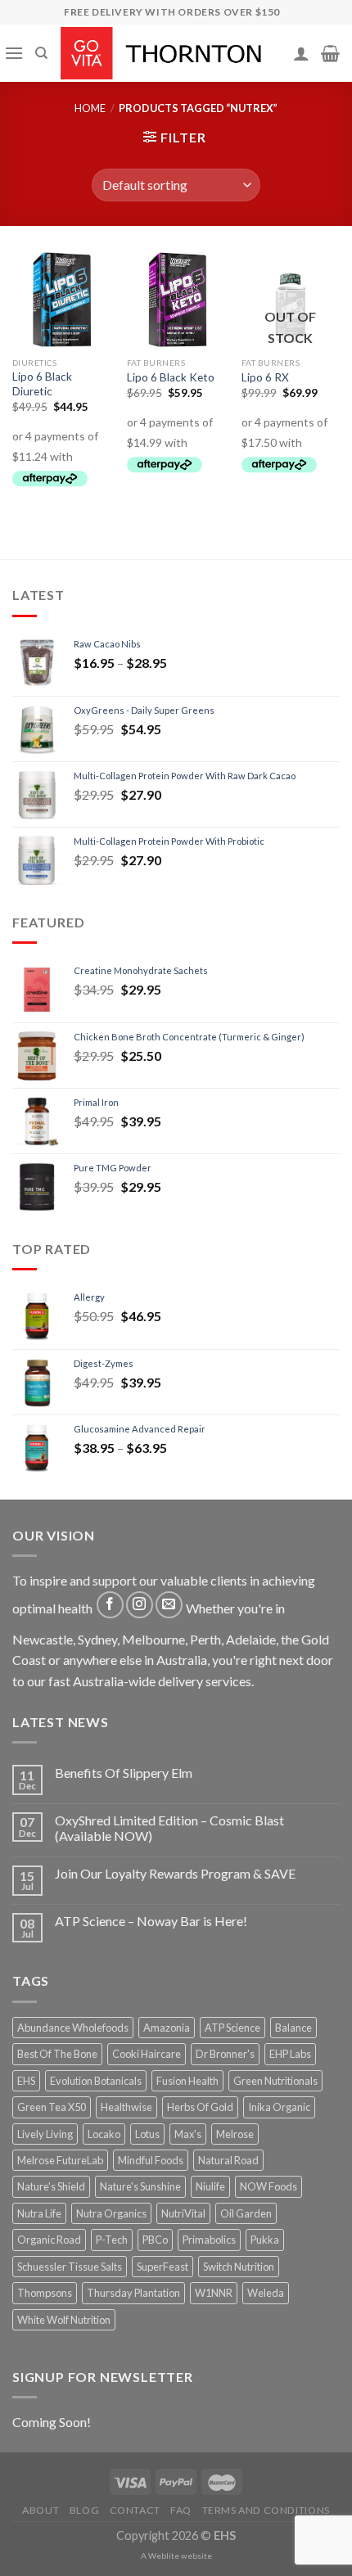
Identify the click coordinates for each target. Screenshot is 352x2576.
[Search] (41, 53)
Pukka (265, 2240)
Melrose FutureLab (60, 2160)
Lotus (147, 2134)
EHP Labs (290, 2054)
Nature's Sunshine (140, 2186)
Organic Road (49, 2240)
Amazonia (167, 2028)
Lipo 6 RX (265, 377)
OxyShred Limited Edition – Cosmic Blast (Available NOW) (169, 1828)
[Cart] (330, 53)
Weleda (266, 2293)
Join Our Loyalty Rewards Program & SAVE (175, 1873)
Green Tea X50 (52, 2107)
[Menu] (14, 53)
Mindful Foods (151, 2160)
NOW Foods (269, 2186)
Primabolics (209, 2240)
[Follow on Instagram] (140, 1605)
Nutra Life (39, 2213)
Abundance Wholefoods (73, 2028)
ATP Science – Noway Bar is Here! (151, 1921)
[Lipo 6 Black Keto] (176, 300)
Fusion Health (187, 2081)
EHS (26, 2081)
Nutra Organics (111, 2213)
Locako (104, 2134)
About (41, 2510)
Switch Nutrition (239, 2267)
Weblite (164, 2556)
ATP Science (232, 2028)
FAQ (181, 2510)
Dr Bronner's (225, 2054)
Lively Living (45, 2134)
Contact (135, 2510)
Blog (84, 2510)
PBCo (155, 2240)
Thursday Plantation (133, 2293)
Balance (293, 2028)
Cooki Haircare (147, 2054)
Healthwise (126, 2107)
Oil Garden (246, 2213)
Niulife (210, 2186)
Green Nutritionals (275, 2081)
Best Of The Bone (57, 2054)
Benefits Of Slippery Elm (124, 1773)
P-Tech (112, 2240)
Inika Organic (279, 2107)
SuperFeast (162, 2267)
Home (90, 108)
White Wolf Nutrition (64, 2320)
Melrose (235, 2134)
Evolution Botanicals (96, 2081)
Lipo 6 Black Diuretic (42, 384)
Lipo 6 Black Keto (171, 377)
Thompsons (45, 2293)
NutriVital (183, 2213)
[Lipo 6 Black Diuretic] (61, 300)
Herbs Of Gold (200, 2107)
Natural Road (228, 2160)
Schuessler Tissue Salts (70, 2267)
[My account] (301, 53)
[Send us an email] (169, 1605)
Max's (188, 2134)
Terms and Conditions (266, 2510)
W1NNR (214, 2293)
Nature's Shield (51, 2186)
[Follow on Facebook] (110, 1605)
